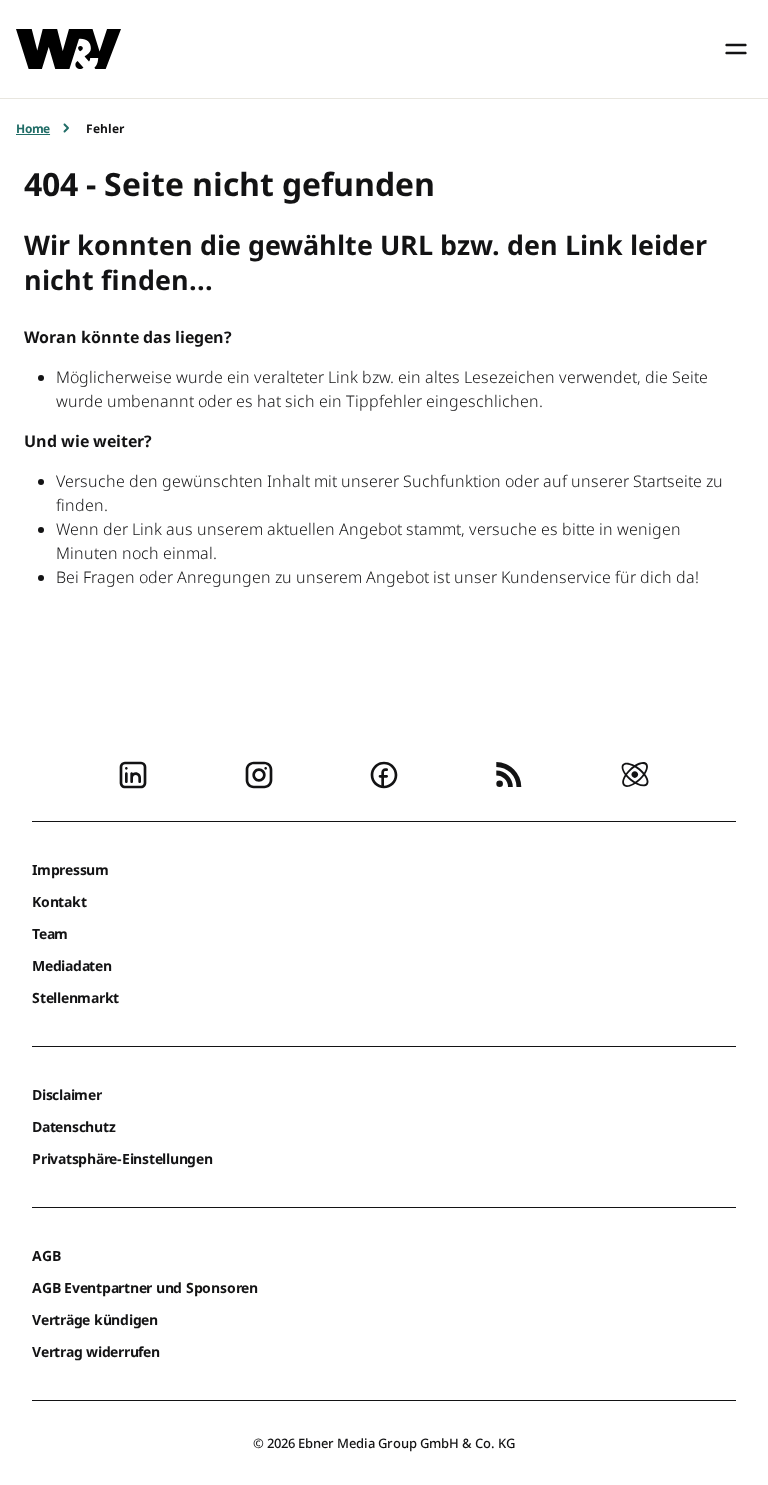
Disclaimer (67, 1094)
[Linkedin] (133, 773)
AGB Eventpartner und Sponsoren (145, 1287)
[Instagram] (259, 773)
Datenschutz (73, 1126)
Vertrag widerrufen (96, 1351)
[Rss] (509, 773)
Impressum (70, 869)
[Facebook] (384, 773)
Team (50, 933)
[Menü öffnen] (736, 49)
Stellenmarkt (75, 997)
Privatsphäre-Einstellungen (122, 1158)
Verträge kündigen (95, 1319)
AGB (46, 1255)
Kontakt (59, 901)
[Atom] (635, 773)
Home (33, 128)
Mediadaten (72, 965)
